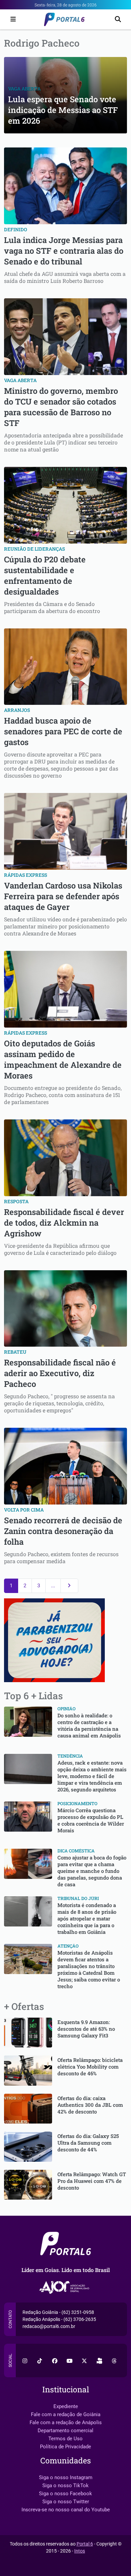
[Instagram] (25, 2360)
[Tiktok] (40, 2360)
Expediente (66, 2406)
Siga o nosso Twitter (66, 2502)
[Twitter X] (84, 2360)
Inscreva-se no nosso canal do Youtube (66, 2510)
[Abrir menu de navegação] (11, 19)
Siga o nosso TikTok (65, 2486)
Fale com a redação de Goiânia (66, 2414)
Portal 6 (85, 2544)
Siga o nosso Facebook (65, 2494)
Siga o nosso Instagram (66, 2477)
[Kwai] (99, 2360)
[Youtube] (70, 2360)
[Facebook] (55, 2360)
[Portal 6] (65, 19)
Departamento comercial (65, 2431)
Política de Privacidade (65, 2447)
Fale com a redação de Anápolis (66, 2422)
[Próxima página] (69, 1586)
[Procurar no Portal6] (118, 20)
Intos (80, 2551)
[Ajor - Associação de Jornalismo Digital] (66, 2288)
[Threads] (114, 2360)
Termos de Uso (65, 2439)
